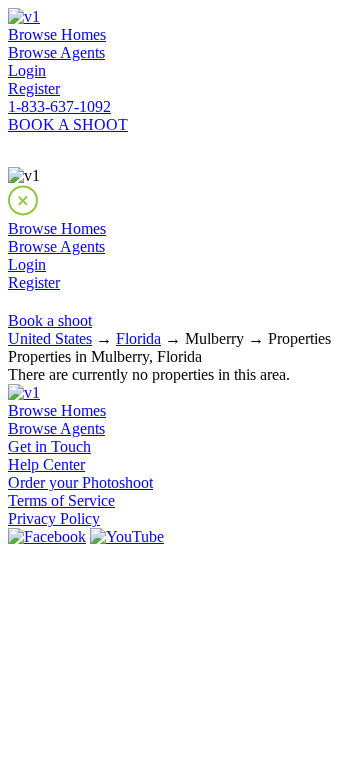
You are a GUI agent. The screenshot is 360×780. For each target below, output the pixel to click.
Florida (138, 338)
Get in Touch (49, 446)
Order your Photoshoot (80, 482)
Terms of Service (61, 500)
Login (27, 70)
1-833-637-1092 (59, 106)
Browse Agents (56, 52)
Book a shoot (50, 320)
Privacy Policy (54, 518)
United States (50, 338)
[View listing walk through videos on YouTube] (127, 536)
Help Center (46, 464)
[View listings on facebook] (47, 536)
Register (34, 88)
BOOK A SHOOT (68, 124)
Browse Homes (57, 34)
